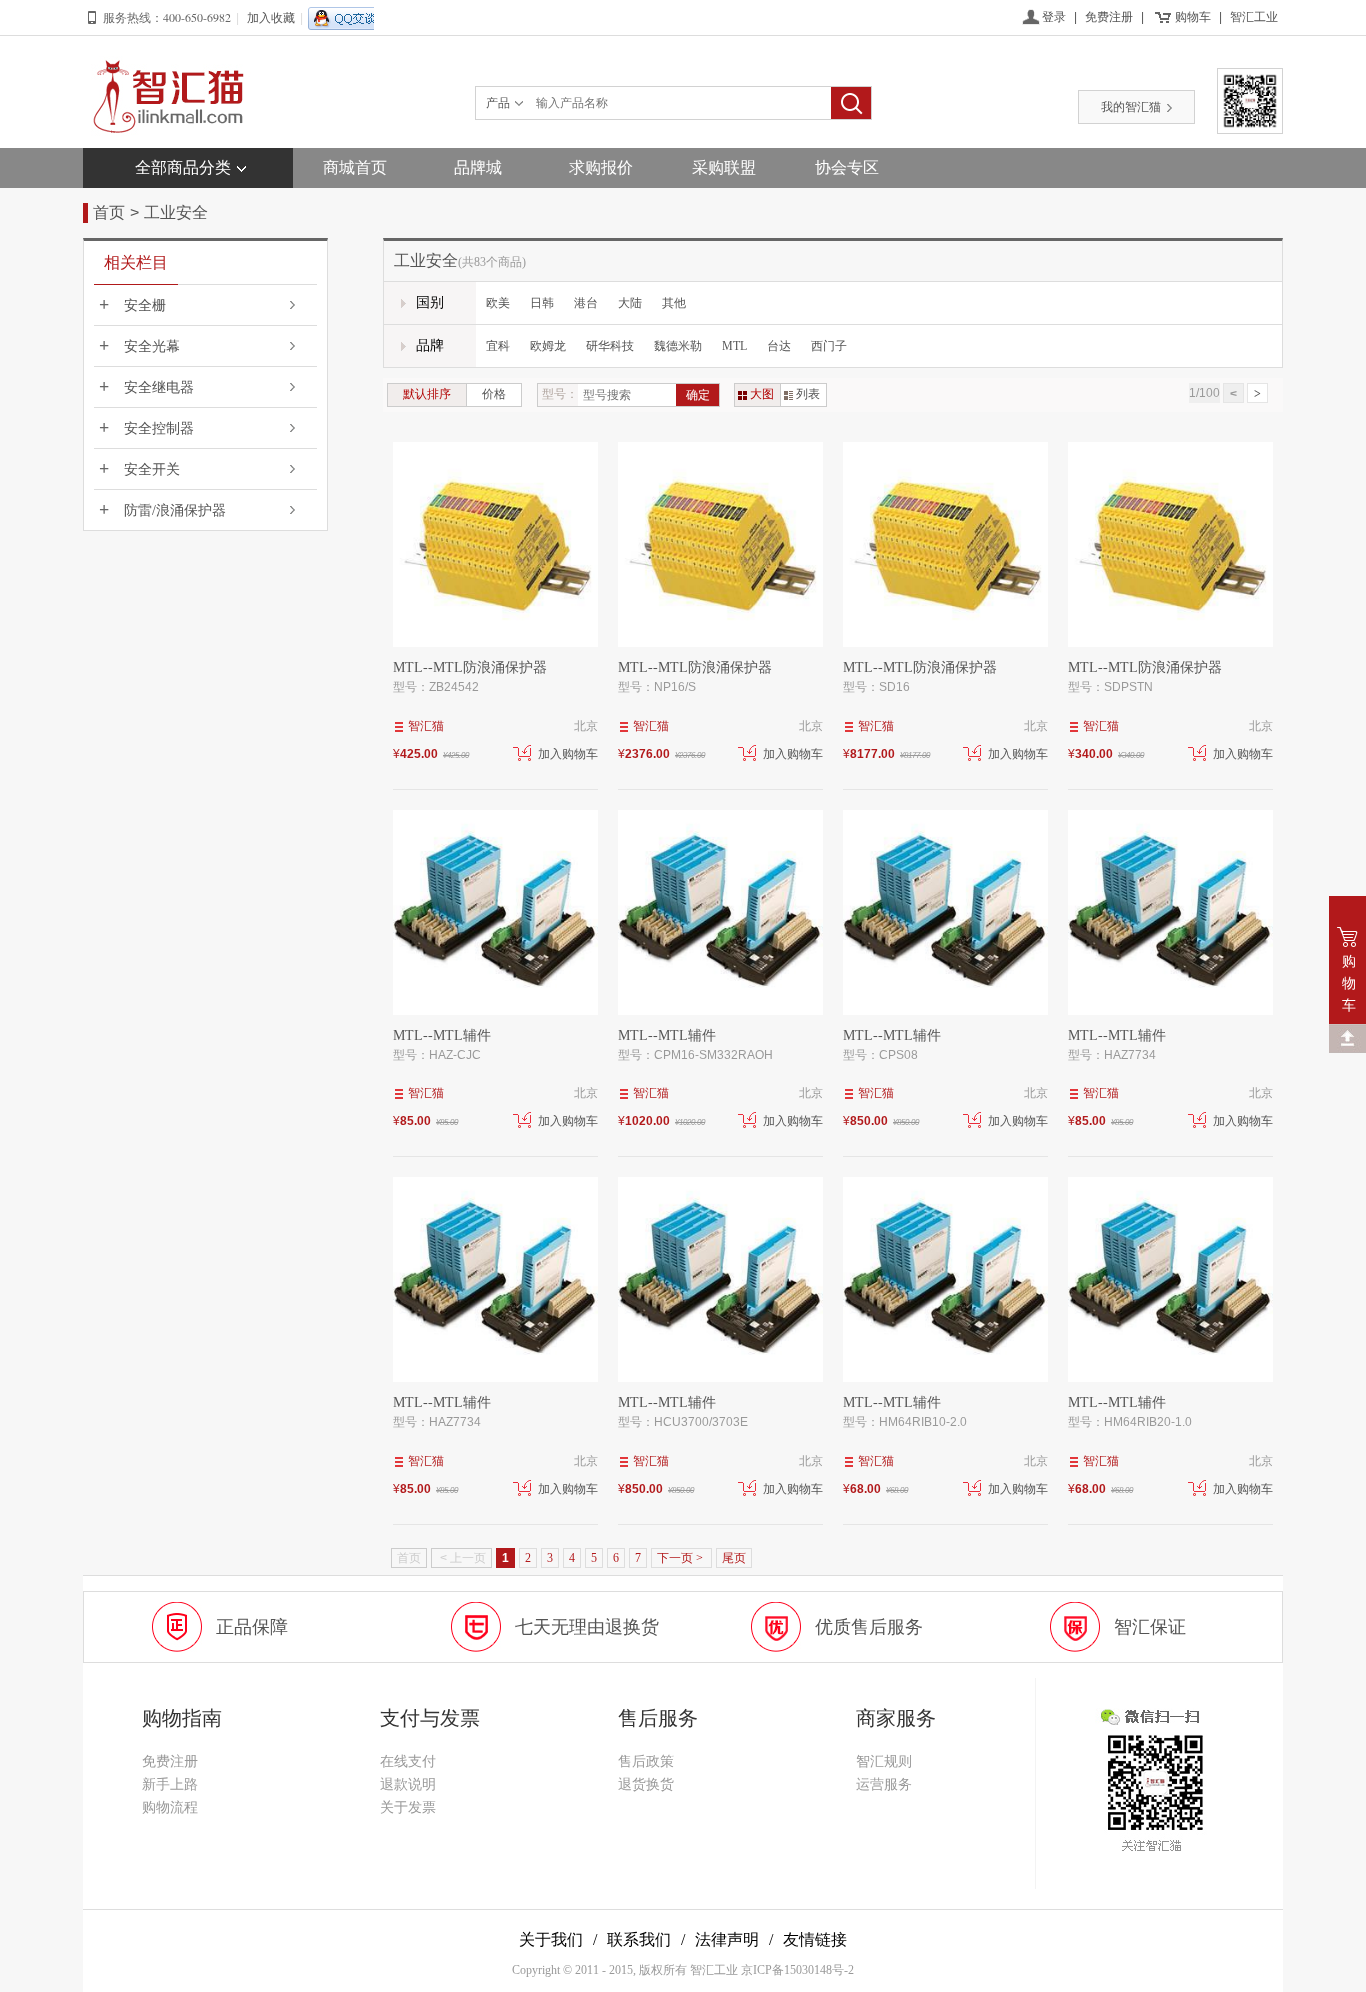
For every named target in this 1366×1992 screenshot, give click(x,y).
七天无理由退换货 (587, 1627)
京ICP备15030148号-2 (797, 1970)
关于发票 (408, 1807)
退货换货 (646, 1784)
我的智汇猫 (1131, 107)
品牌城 (478, 167)
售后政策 (646, 1761)
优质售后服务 (869, 1627)
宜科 (498, 346)
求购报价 (601, 167)
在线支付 (408, 1761)
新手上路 (170, 1784)
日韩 (542, 303)
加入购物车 (568, 754)
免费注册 (1109, 17)
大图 (762, 394)
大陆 (630, 303)
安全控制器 (159, 428)
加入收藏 (271, 18)
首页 (109, 212)
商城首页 (355, 167)
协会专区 (847, 167)
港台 (586, 303)
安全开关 (152, 469)
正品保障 (252, 1627)
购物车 (1193, 17)
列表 (808, 394)
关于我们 (551, 1939)
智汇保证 (1150, 1627)
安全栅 (145, 305)
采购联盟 (724, 167)
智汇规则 (884, 1761)
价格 (494, 394)
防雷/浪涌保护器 (175, 510)
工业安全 (176, 212)
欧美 (498, 303)
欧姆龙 (548, 346)
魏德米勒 (678, 346)
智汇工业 (1254, 17)
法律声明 (727, 1939)
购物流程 (170, 1807)
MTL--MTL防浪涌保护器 (470, 667)
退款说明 (408, 1784)
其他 (674, 303)
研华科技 (610, 346)
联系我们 (639, 1939)
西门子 (829, 346)
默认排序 (427, 394)
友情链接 (815, 1939)
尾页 (734, 1558)
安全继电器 (159, 387)
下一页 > (681, 1558)
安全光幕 (152, 346)
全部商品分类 (183, 167)
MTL (734, 346)
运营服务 (884, 1784)
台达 (779, 346)
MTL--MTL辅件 (442, 1035)
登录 (1054, 17)
